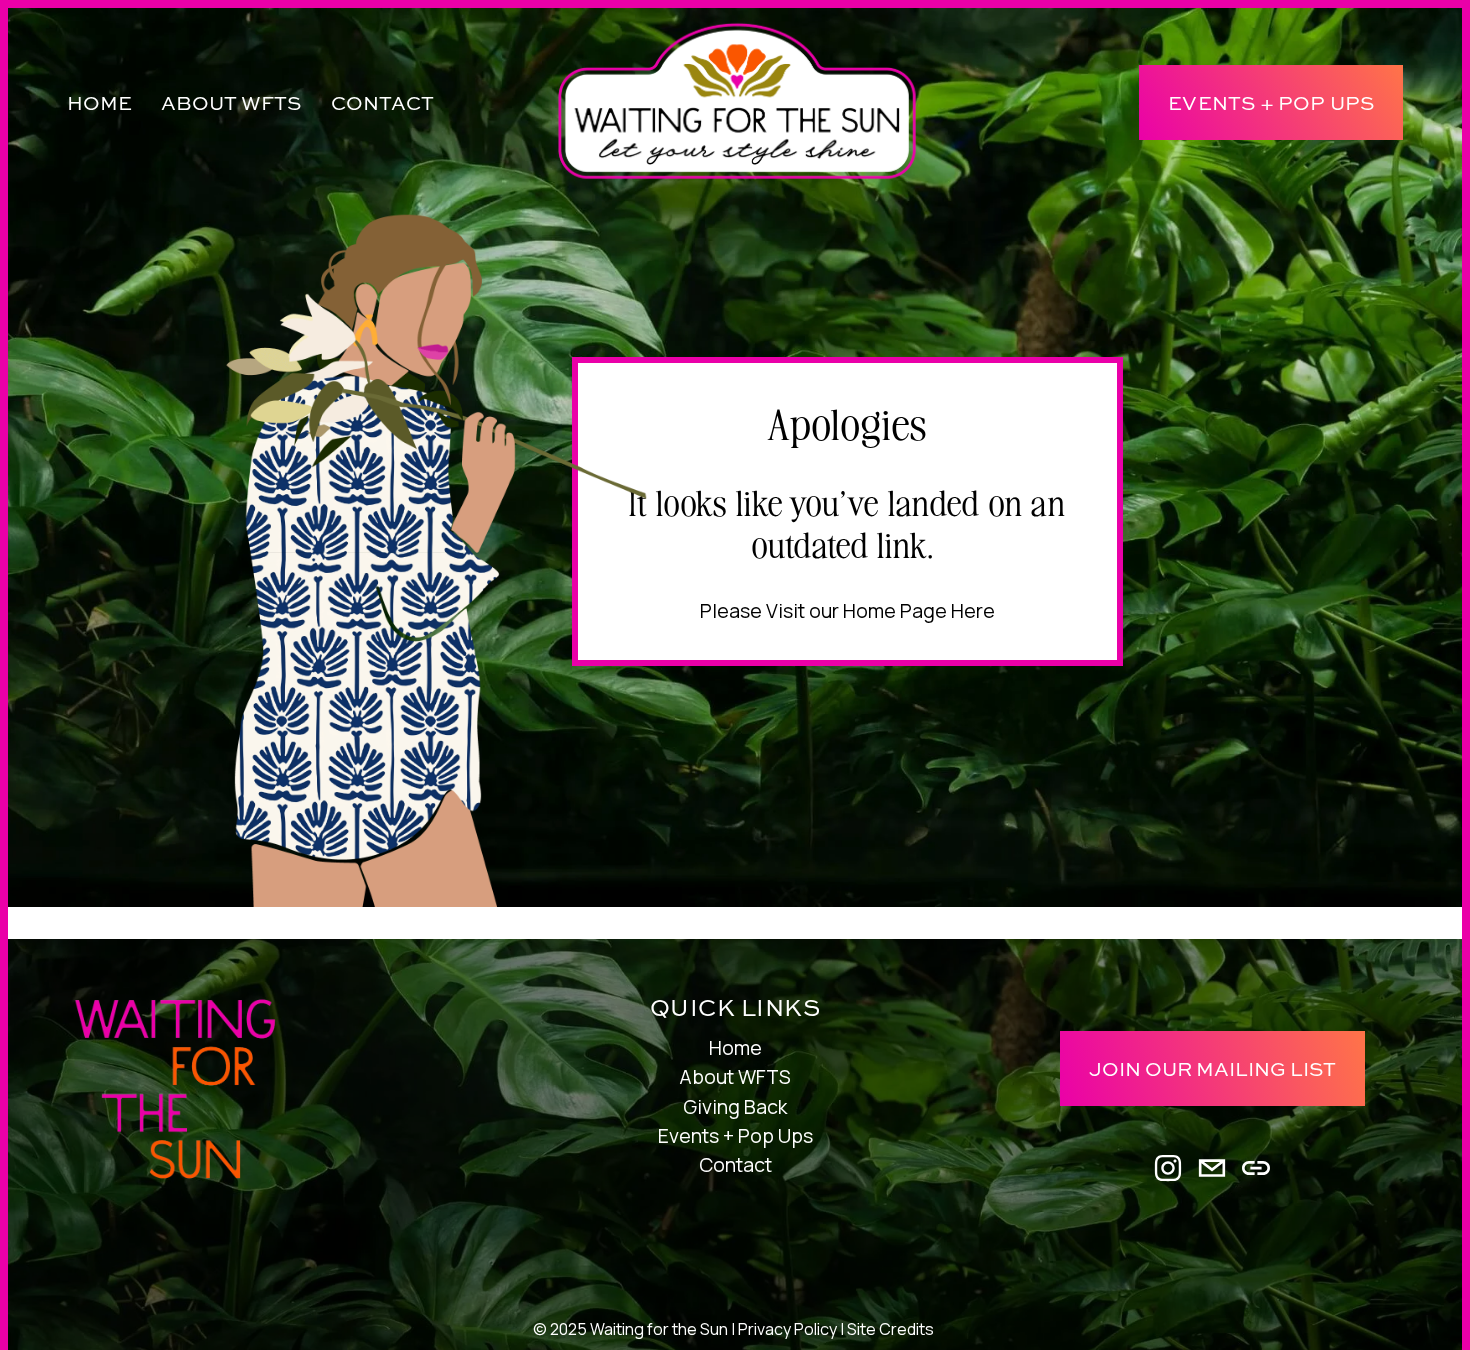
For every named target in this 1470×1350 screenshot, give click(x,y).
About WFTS (735, 1076)
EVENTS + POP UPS (1271, 102)
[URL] (1256, 1168)
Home (99, 102)
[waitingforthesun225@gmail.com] (1212, 1168)
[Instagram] (1168, 1168)
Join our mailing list (1212, 1068)
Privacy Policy (787, 1329)
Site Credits (890, 1329)
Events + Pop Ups (735, 1135)
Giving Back (735, 1106)
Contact (382, 102)
